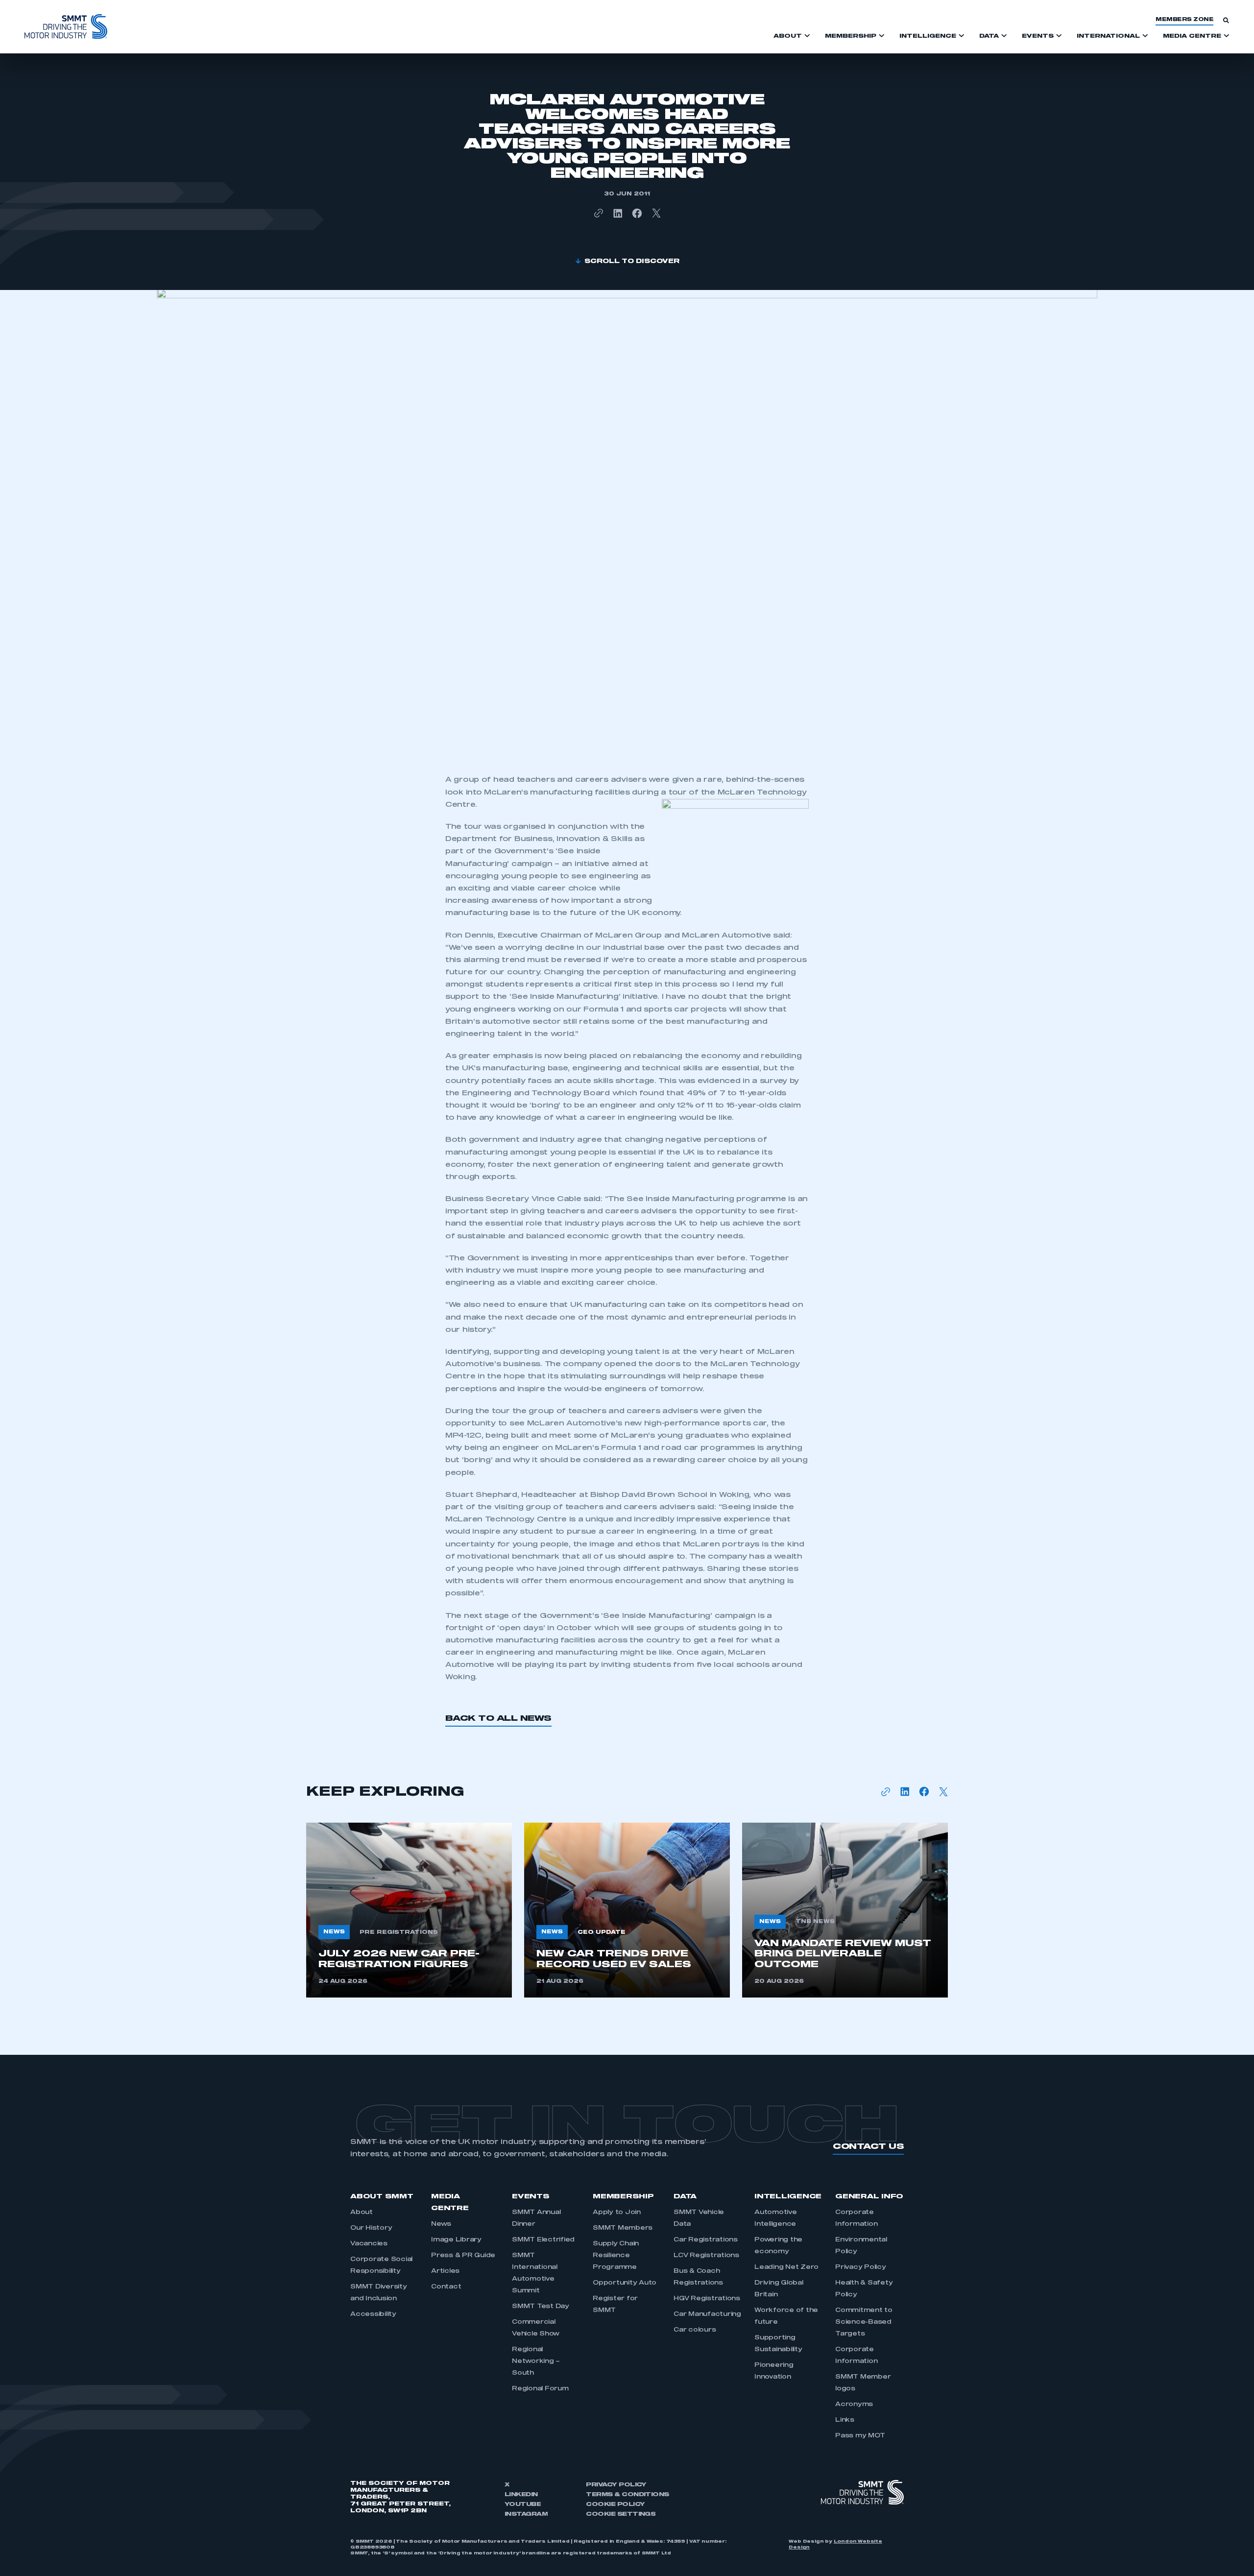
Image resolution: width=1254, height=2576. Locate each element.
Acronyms (854, 2405)
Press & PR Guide (463, 2256)
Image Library (456, 2240)
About (362, 2213)
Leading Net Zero (786, 2267)
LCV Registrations (706, 2256)
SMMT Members (623, 2228)
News (441, 2224)
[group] (409, 1910)
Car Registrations (706, 2240)
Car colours (695, 2330)
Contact (446, 2287)
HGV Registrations (707, 2299)
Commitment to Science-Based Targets (864, 2322)
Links (845, 2420)
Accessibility (373, 2314)
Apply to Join (617, 2213)
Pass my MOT (860, 2436)
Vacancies (369, 2244)
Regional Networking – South (536, 2361)
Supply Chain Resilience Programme (616, 2256)
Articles (445, 2271)
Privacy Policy (861, 2267)
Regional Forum (540, 2389)
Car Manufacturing (707, 2314)
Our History (371, 2228)
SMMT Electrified (543, 2240)
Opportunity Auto (625, 2283)
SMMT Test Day (541, 2307)
